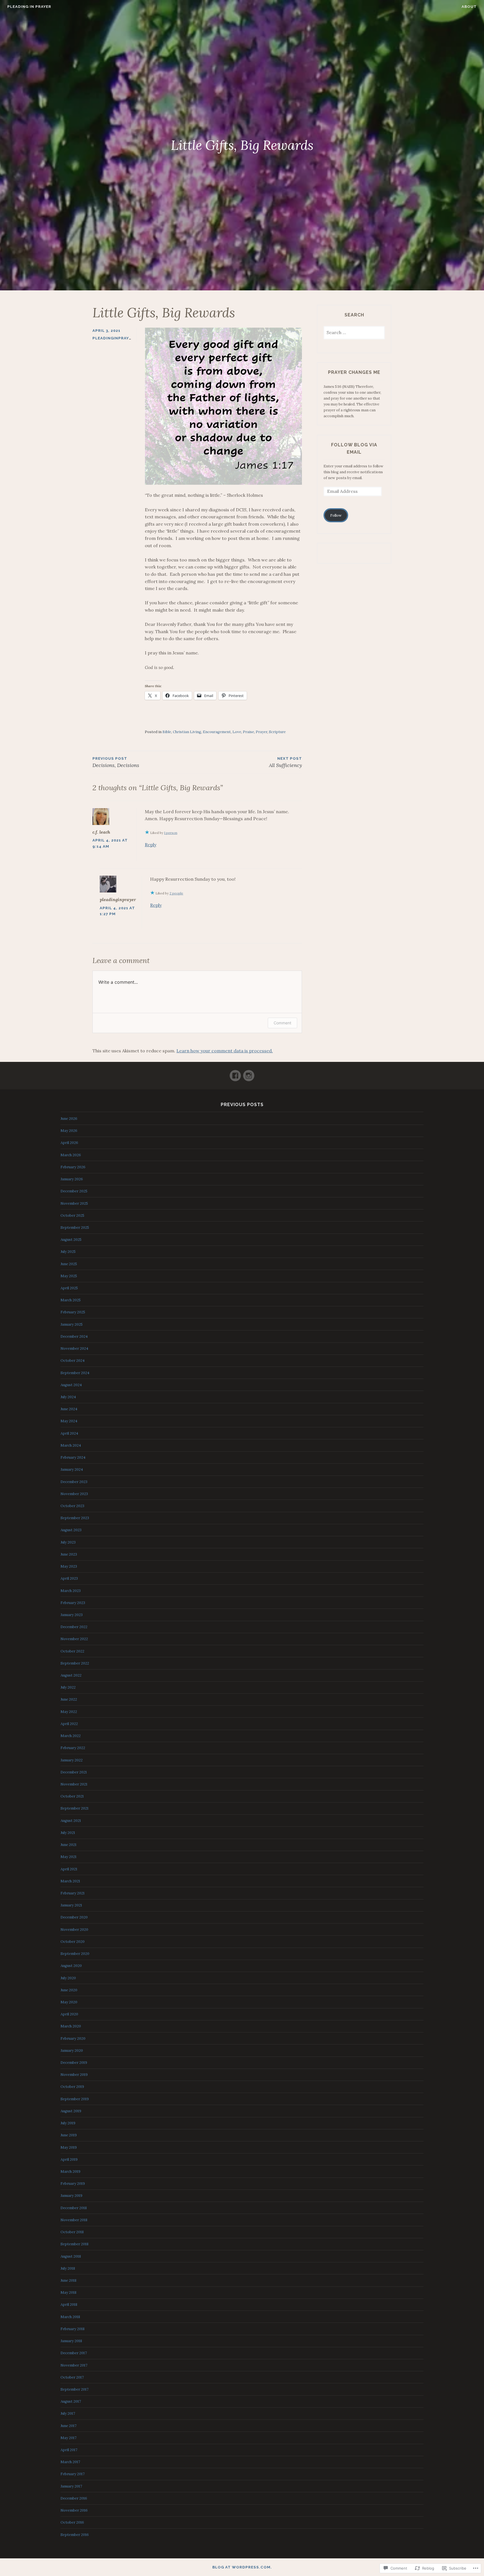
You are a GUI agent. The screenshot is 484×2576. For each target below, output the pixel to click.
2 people (176, 893)
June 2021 (68, 1845)
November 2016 (74, 2510)
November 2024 (74, 1348)
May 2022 (69, 1712)
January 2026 (72, 1179)
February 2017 (73, 2474)
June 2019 (69, 2135)
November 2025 (74, 1203)
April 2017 (69, 2450)
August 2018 (71, 2256)
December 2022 (74, 1627)
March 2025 (71, 1300)
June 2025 (69, 1264)
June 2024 (69, 1409)
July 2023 (68, 1542)
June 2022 (69, 1699)
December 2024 (74, 1336)
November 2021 (74, 1784)
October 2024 (73, 1361)
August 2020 (71, 1966)
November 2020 (74, 1930)
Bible (167, 732)
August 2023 (71, 1530)
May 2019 (69, 2147)
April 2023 (69, 1578)
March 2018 (70, 2317)
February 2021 (73, 1893)
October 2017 (72, 2377)
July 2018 (68, 2268)
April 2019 (69, 2159)
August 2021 (71, 1821)
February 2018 (73, 2329)
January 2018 (71, 2341)
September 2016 (75, 2535)
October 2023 (72, 1506)
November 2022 (74, 1639)
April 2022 (69, 1724)
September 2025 (75, 1228)
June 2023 (69, 1554)
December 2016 (74, 2498)
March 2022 (71, 1736)
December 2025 (74, 1191)
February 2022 (73, 1748)
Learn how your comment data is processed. (225, 1051)
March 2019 (70, 2171)
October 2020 (73, 1942)
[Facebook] (235, 1073)
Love (237, 732)
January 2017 (71, 2486)
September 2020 (75, 1954)
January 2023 (72, 1615)
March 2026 (71, 1155)
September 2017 (75, 2389)
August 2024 (71, 1385)
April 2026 (69, 1143)
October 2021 (72, 1796)
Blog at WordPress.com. (242, 2567)
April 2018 (69, 2305)
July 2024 (68, 1397)
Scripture (277, 732)
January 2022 (72, 1760)
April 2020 (69, 2014)
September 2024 (75, 1373)
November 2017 (74, 2365)
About (469, 7)
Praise (248, 732)
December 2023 (74, 1482)
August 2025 (71, 1240)
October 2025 (72, 1215)
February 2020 (73, 2038)
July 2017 (68, 2413)
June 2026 (69, 1119)
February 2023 (73, 1603)
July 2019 (68, 2123)
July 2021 (68, 1833)
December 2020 (74, 1917)
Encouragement (217, 732)
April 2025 (69, 1288)
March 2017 (70, 2462)
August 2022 (71, 1675)
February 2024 (73, 1457)
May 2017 (68, 2438)
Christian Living (187, 732)
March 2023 (71, 1591)
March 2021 (70, 1881)
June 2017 (68, 2426)
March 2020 (71, 2026)
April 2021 (69, 1869)
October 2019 (72, 2087)
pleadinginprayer (113, 338)
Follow (336, 515)
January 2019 (71, 2196)
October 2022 (72, 1651)
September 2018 (75, 2244)
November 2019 (74, 2075)
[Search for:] (354, 333)
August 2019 (71, 2111)
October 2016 (72, 2522)
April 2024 (69, 1433)
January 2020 (72, 2051)
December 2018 (74, 2208)
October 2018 (72, 2232)
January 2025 (72, 1324)
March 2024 (71, 1445)
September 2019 (75, 2099)
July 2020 (68, 1978)
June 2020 (69, 1990)
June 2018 (68, 2280)
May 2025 (69, 1276)
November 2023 (74, 1494)
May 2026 (69, 1131)
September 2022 (75, 1663)
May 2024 (69, 1421)
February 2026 (73, 1167)
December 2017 (74, 2353)
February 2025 (73, 1312)
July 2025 (68, 1252)
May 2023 (69, 1566)
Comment (282, 1023)
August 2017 (71, 2401)
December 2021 (74, 1772)
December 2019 (74, 2063)
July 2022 (68, 1687)
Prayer (261, 732)
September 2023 (75, 1518)
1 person (171, 833)
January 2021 (71, 1905)
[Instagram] (249, 1073)
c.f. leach (101, 832)
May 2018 (68, 2292)
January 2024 (72, 1469)
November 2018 (74, 2220)
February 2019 (73, 2184)
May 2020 (69, 2002)
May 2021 (68, 1857)
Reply (151, 845)
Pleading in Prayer (29, 7)
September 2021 (75, 1808)
